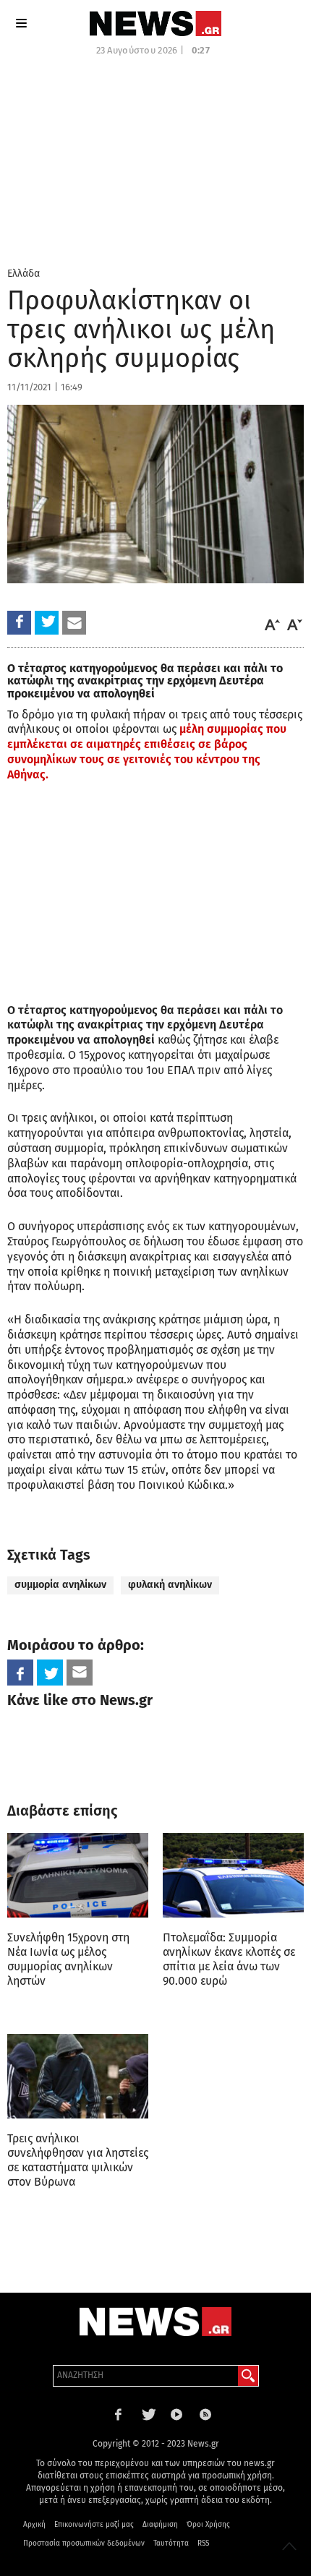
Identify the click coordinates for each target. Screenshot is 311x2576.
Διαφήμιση (160, 2525)
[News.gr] (155, 23)
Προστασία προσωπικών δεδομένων (84, 2543)
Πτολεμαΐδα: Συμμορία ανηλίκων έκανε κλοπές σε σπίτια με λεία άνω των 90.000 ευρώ (229, 1959)
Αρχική (34, 2525)
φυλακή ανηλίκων (170, 1585)
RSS (203, 2543)
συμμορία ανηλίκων (60, 1585)
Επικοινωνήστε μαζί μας (94, 2525)
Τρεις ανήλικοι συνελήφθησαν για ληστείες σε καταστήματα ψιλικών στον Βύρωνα (78, 2160)
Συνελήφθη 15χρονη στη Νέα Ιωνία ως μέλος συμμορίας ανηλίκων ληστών (68, 1959)
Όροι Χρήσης (208, 2525)
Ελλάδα (24, 274)
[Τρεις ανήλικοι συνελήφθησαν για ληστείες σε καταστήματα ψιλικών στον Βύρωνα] (78, 2076)
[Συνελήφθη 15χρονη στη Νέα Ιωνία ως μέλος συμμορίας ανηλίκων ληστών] (78, 1875)
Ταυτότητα (171, 2543)
